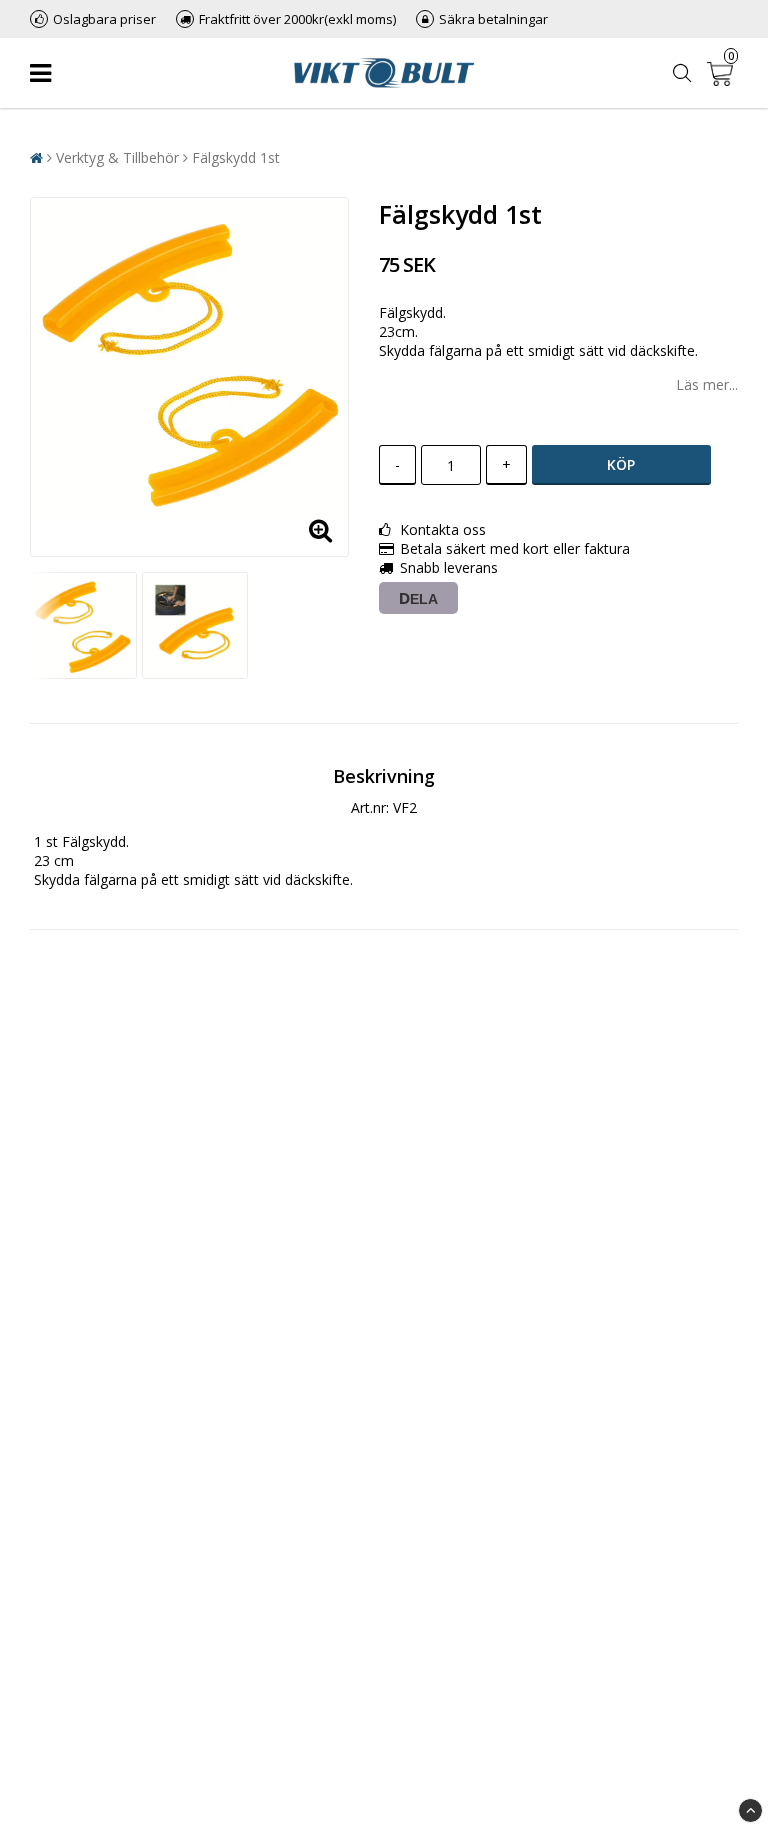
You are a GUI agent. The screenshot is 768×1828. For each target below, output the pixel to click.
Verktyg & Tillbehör (117, 157)
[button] (722, 73)
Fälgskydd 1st (236, 157)
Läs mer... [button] (707, 384)
